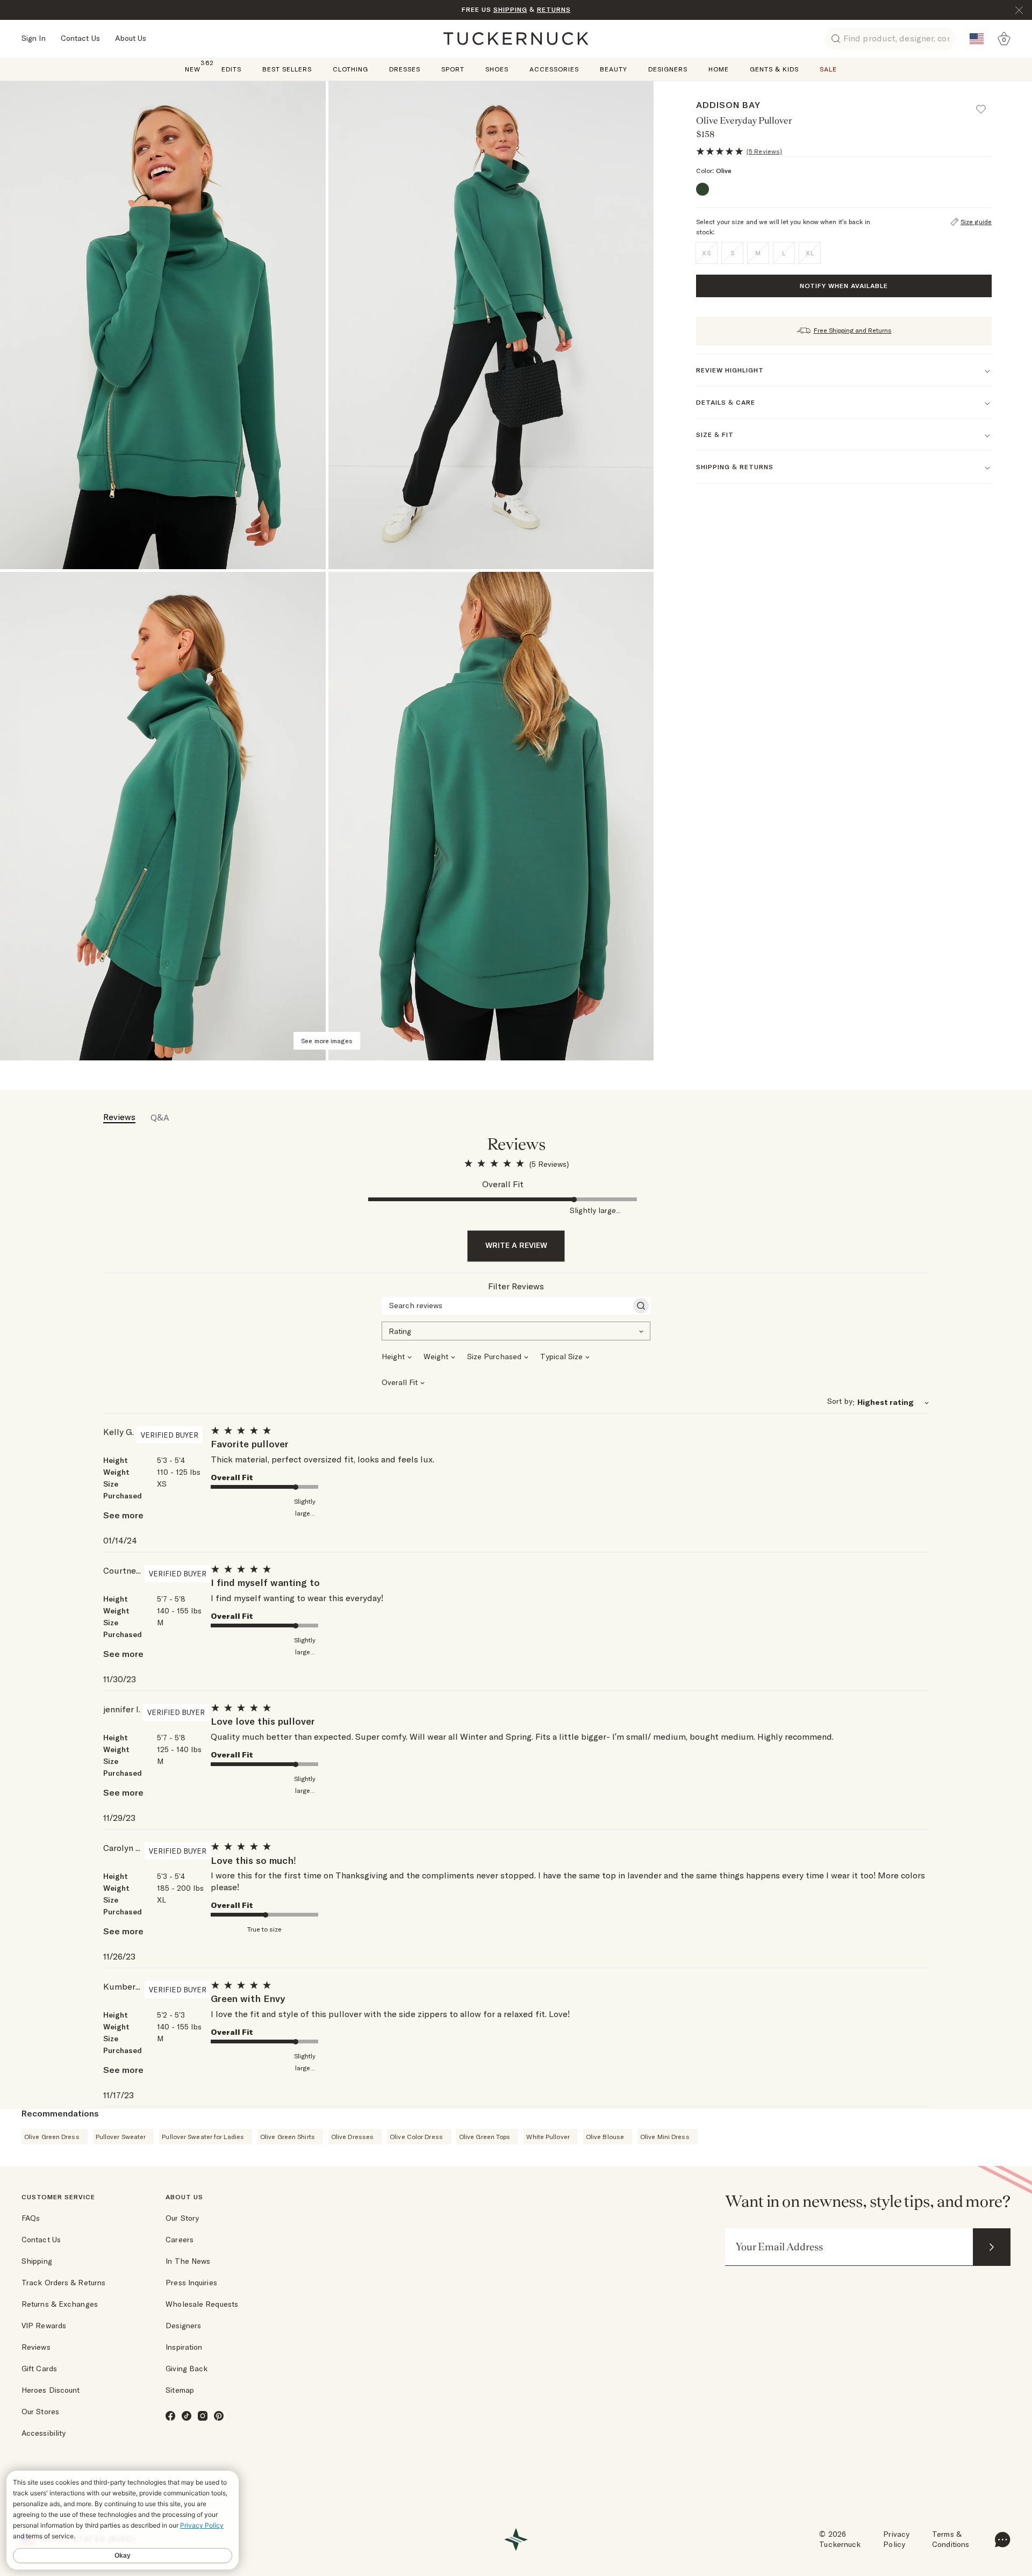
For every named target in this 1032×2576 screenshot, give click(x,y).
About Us (131, 38)
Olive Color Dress (416, 2137)
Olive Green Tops (485, 2137)
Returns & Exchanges (60, 2304)
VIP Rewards (44, 2326)
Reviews (36, 2347)
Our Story (182, 2218)
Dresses (405, 69)
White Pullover (548, 2137)
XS (707, 253)
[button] (986, 104)
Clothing (350, 69)
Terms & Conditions (951, 2539)
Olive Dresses (352, 2137)
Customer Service (58, 2197)
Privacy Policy (896, 2539)
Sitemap (180, 2390)
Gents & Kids (774, 69)
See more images (327, 1041)
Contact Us (80, 38)
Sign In (34, 38)
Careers (180, 2240)
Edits (231, 69)
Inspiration (184, 2347)
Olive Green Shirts (288, 2137)
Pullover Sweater (121, 2137)
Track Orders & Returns (63, 2283)
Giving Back (187, 2369)
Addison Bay (728, 105)
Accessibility (44, 2433)
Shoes (497, 69)
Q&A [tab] (160, 1117)
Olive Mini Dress (665, 2137)
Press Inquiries (191, 2283)
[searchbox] (506, 1305)
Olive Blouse (605, 2137)
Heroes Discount (51, 2390)
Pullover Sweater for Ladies (203, 2137)
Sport (453, 69)
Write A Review (516, 1245)
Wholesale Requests (202, 2304)
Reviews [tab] (119, 1117)
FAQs (31, 2218)
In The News (188, 2261)
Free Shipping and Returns (853, 330)
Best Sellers (287, 69)
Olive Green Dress (52, 2137)
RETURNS (554, 9)
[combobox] (516, 1330)
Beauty (614, 69)
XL (810, 253)
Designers (668, 69)
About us (184, 2197)
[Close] (1019, 10)
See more (123, 1515)
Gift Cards (39, 2369)
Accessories (554, 69)
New (193, 69)
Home (719, 69)
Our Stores (40, 2412)
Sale (828, 69)
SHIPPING (510, 9)
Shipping (37, 2261)
